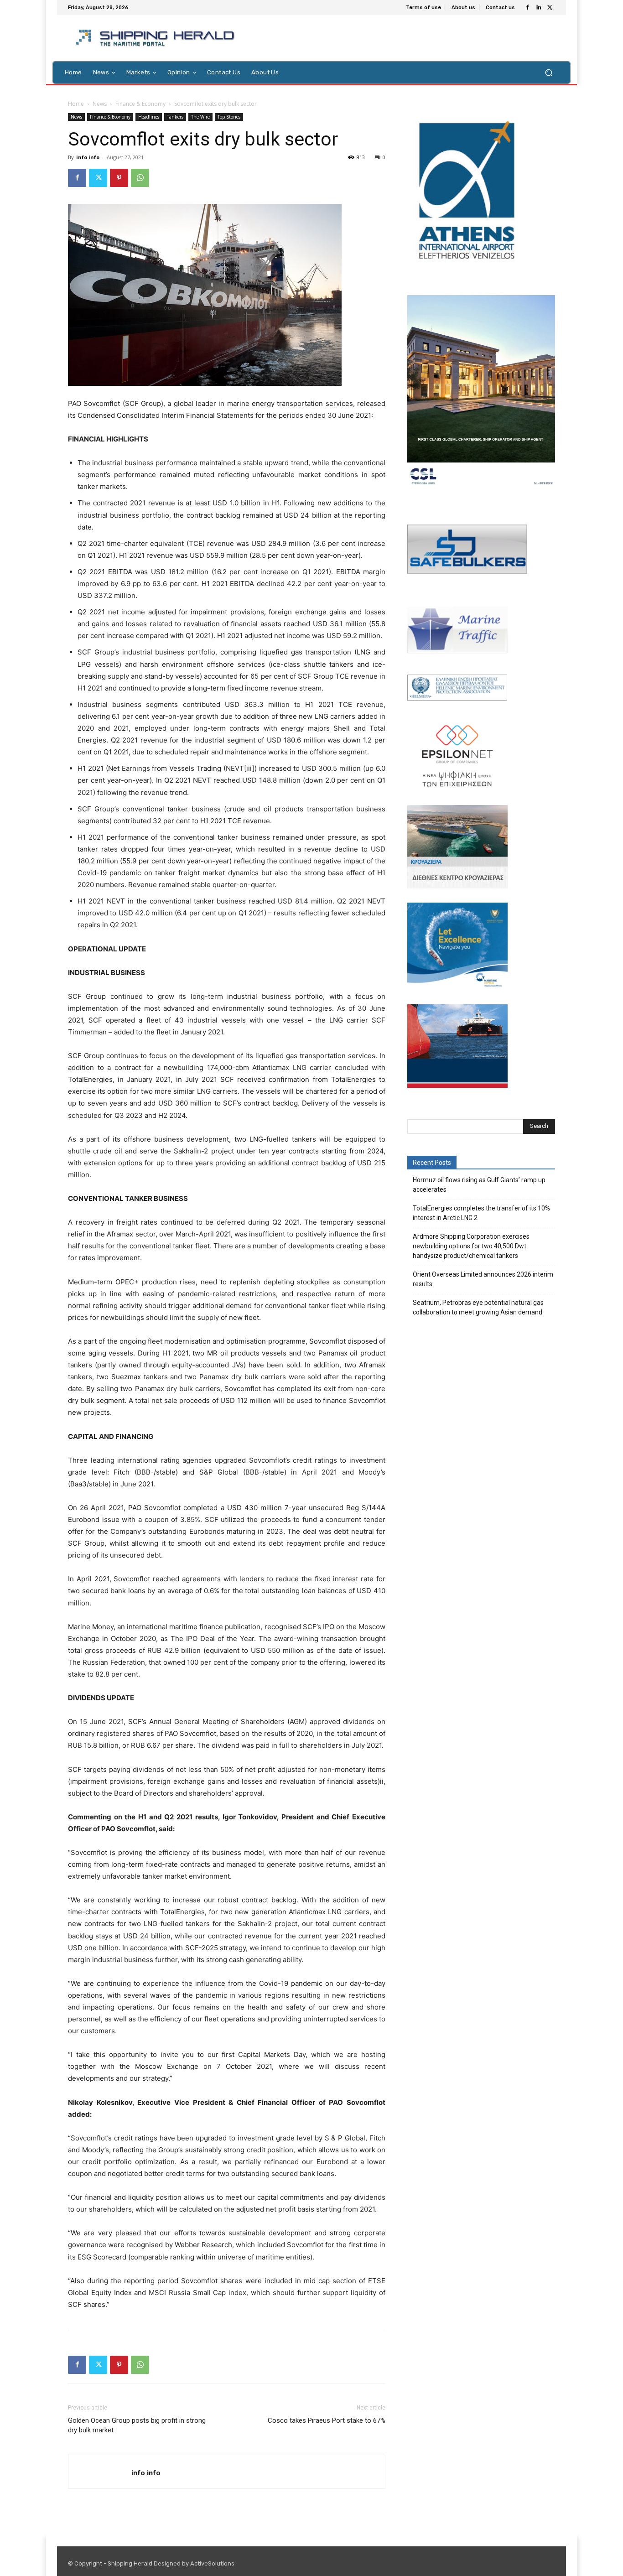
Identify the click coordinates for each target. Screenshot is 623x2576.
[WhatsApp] (140, 178)
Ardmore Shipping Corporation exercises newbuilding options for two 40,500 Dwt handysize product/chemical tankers (471, 1246)
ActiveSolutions (212, 2563)
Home (76, 104)
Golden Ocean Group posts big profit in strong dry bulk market (137, 2425)
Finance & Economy (140, 104)
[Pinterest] (119, 178)
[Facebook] (528, 8)
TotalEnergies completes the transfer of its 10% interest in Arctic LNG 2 (481, 1213)
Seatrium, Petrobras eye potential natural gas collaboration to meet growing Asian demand (478, 1307)
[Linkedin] (539, 8)
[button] (548, 72)
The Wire (200, 117)
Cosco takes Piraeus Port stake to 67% (327, 2420)
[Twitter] (550, 8)
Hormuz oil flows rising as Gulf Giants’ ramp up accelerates (479, 1185)
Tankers (175, 117)
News (100, 104)
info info (88, 157)
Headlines (149, 117)
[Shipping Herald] (157, 38)
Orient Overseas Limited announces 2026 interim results (483, 1279)
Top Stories (229, 117)
